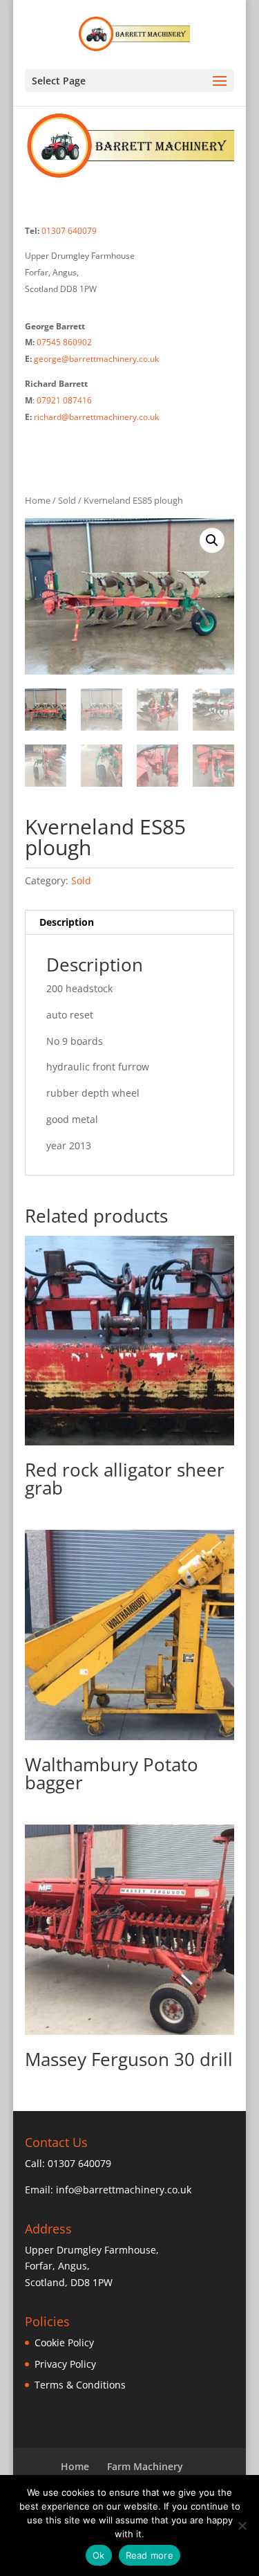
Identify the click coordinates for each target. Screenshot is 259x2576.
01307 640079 (69, 231)
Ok (99, 2555)
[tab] (130, 923)
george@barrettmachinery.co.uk (96, 359)
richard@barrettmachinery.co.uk (96, 417)
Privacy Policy (65, 2364)
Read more (150, 2555)
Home (38, 500)
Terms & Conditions (80, 2385)
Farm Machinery (145, 2466)
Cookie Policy (64, 2342)
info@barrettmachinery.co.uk (124, 2190)
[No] (242, 2525)
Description (67, 922)
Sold (67, 500)
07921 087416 (64, 400)
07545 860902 (64, 342)
